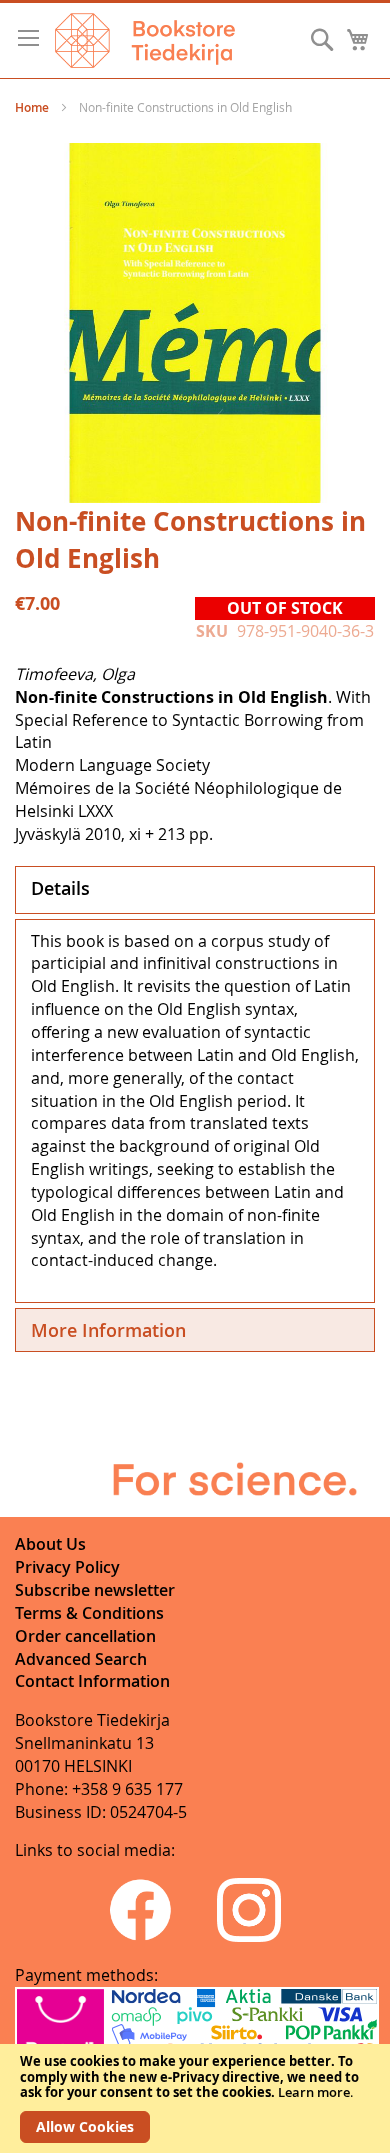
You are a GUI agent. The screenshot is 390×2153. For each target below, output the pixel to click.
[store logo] (145, 40)
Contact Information (92, 1681)
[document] (195, 2098)
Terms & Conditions (89, 1613)
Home (32, 107)
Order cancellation (85, 1636)
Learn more (314, 2092)
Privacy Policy (67, 1567)
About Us (50, 1544)
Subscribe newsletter (95, 1590)
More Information (108, 1330)
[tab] (195, 890)
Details (60, 888)
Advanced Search (81, 1659)
